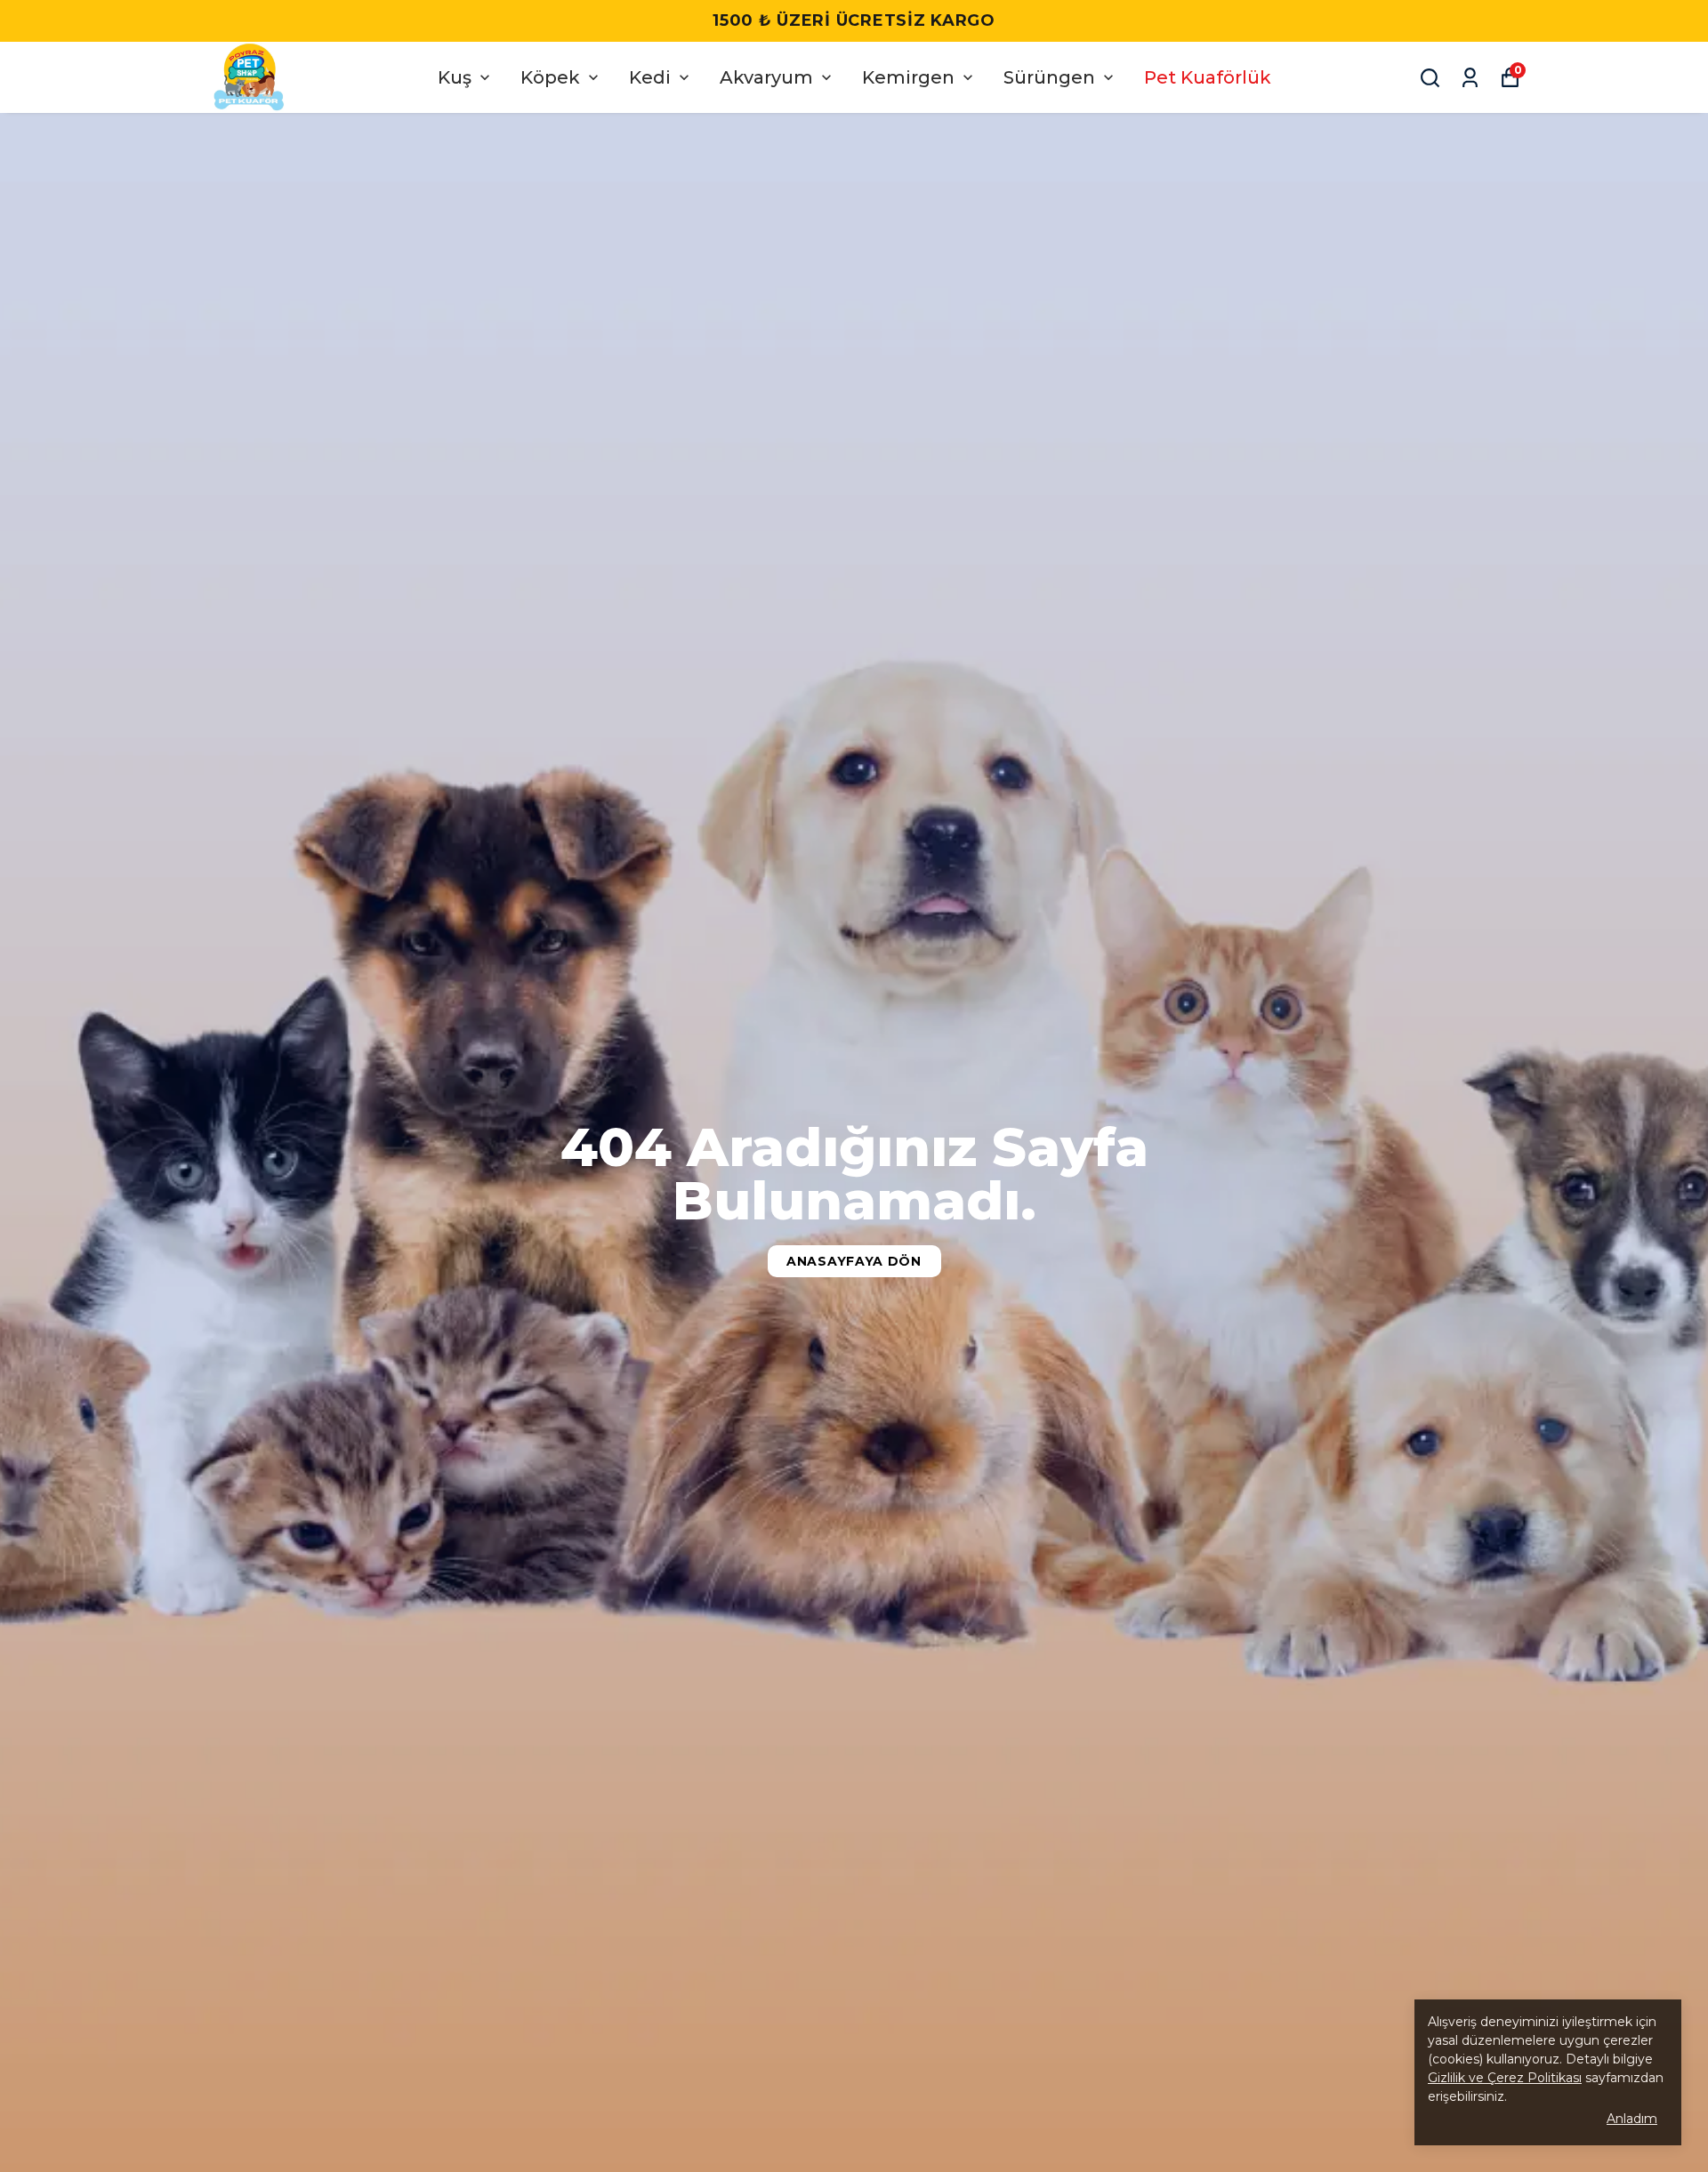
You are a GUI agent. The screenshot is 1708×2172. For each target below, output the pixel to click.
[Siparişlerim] (1470, 78)
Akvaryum (766, 77)
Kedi (650, 77)
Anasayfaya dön (854, 1261)
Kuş (455, 77)
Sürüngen (1049, 77)
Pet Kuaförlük (1208, 77)
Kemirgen (908, 77)
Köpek (550, 77)
